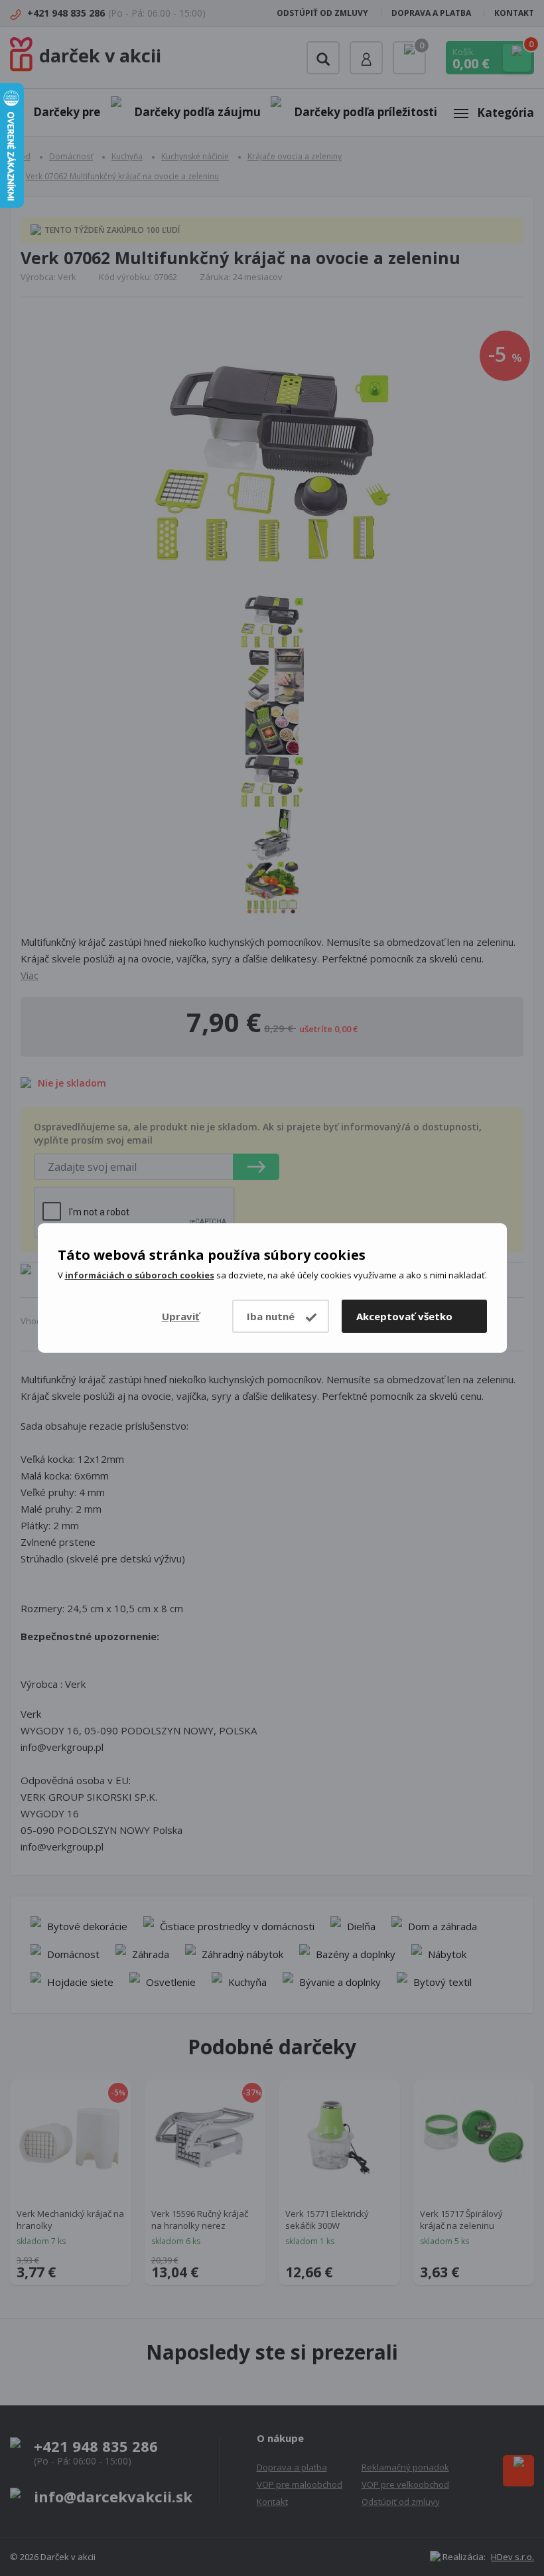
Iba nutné (271, 1316)
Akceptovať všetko (404, 1316)
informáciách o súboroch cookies (140, 1275)
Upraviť (181, 1316)
